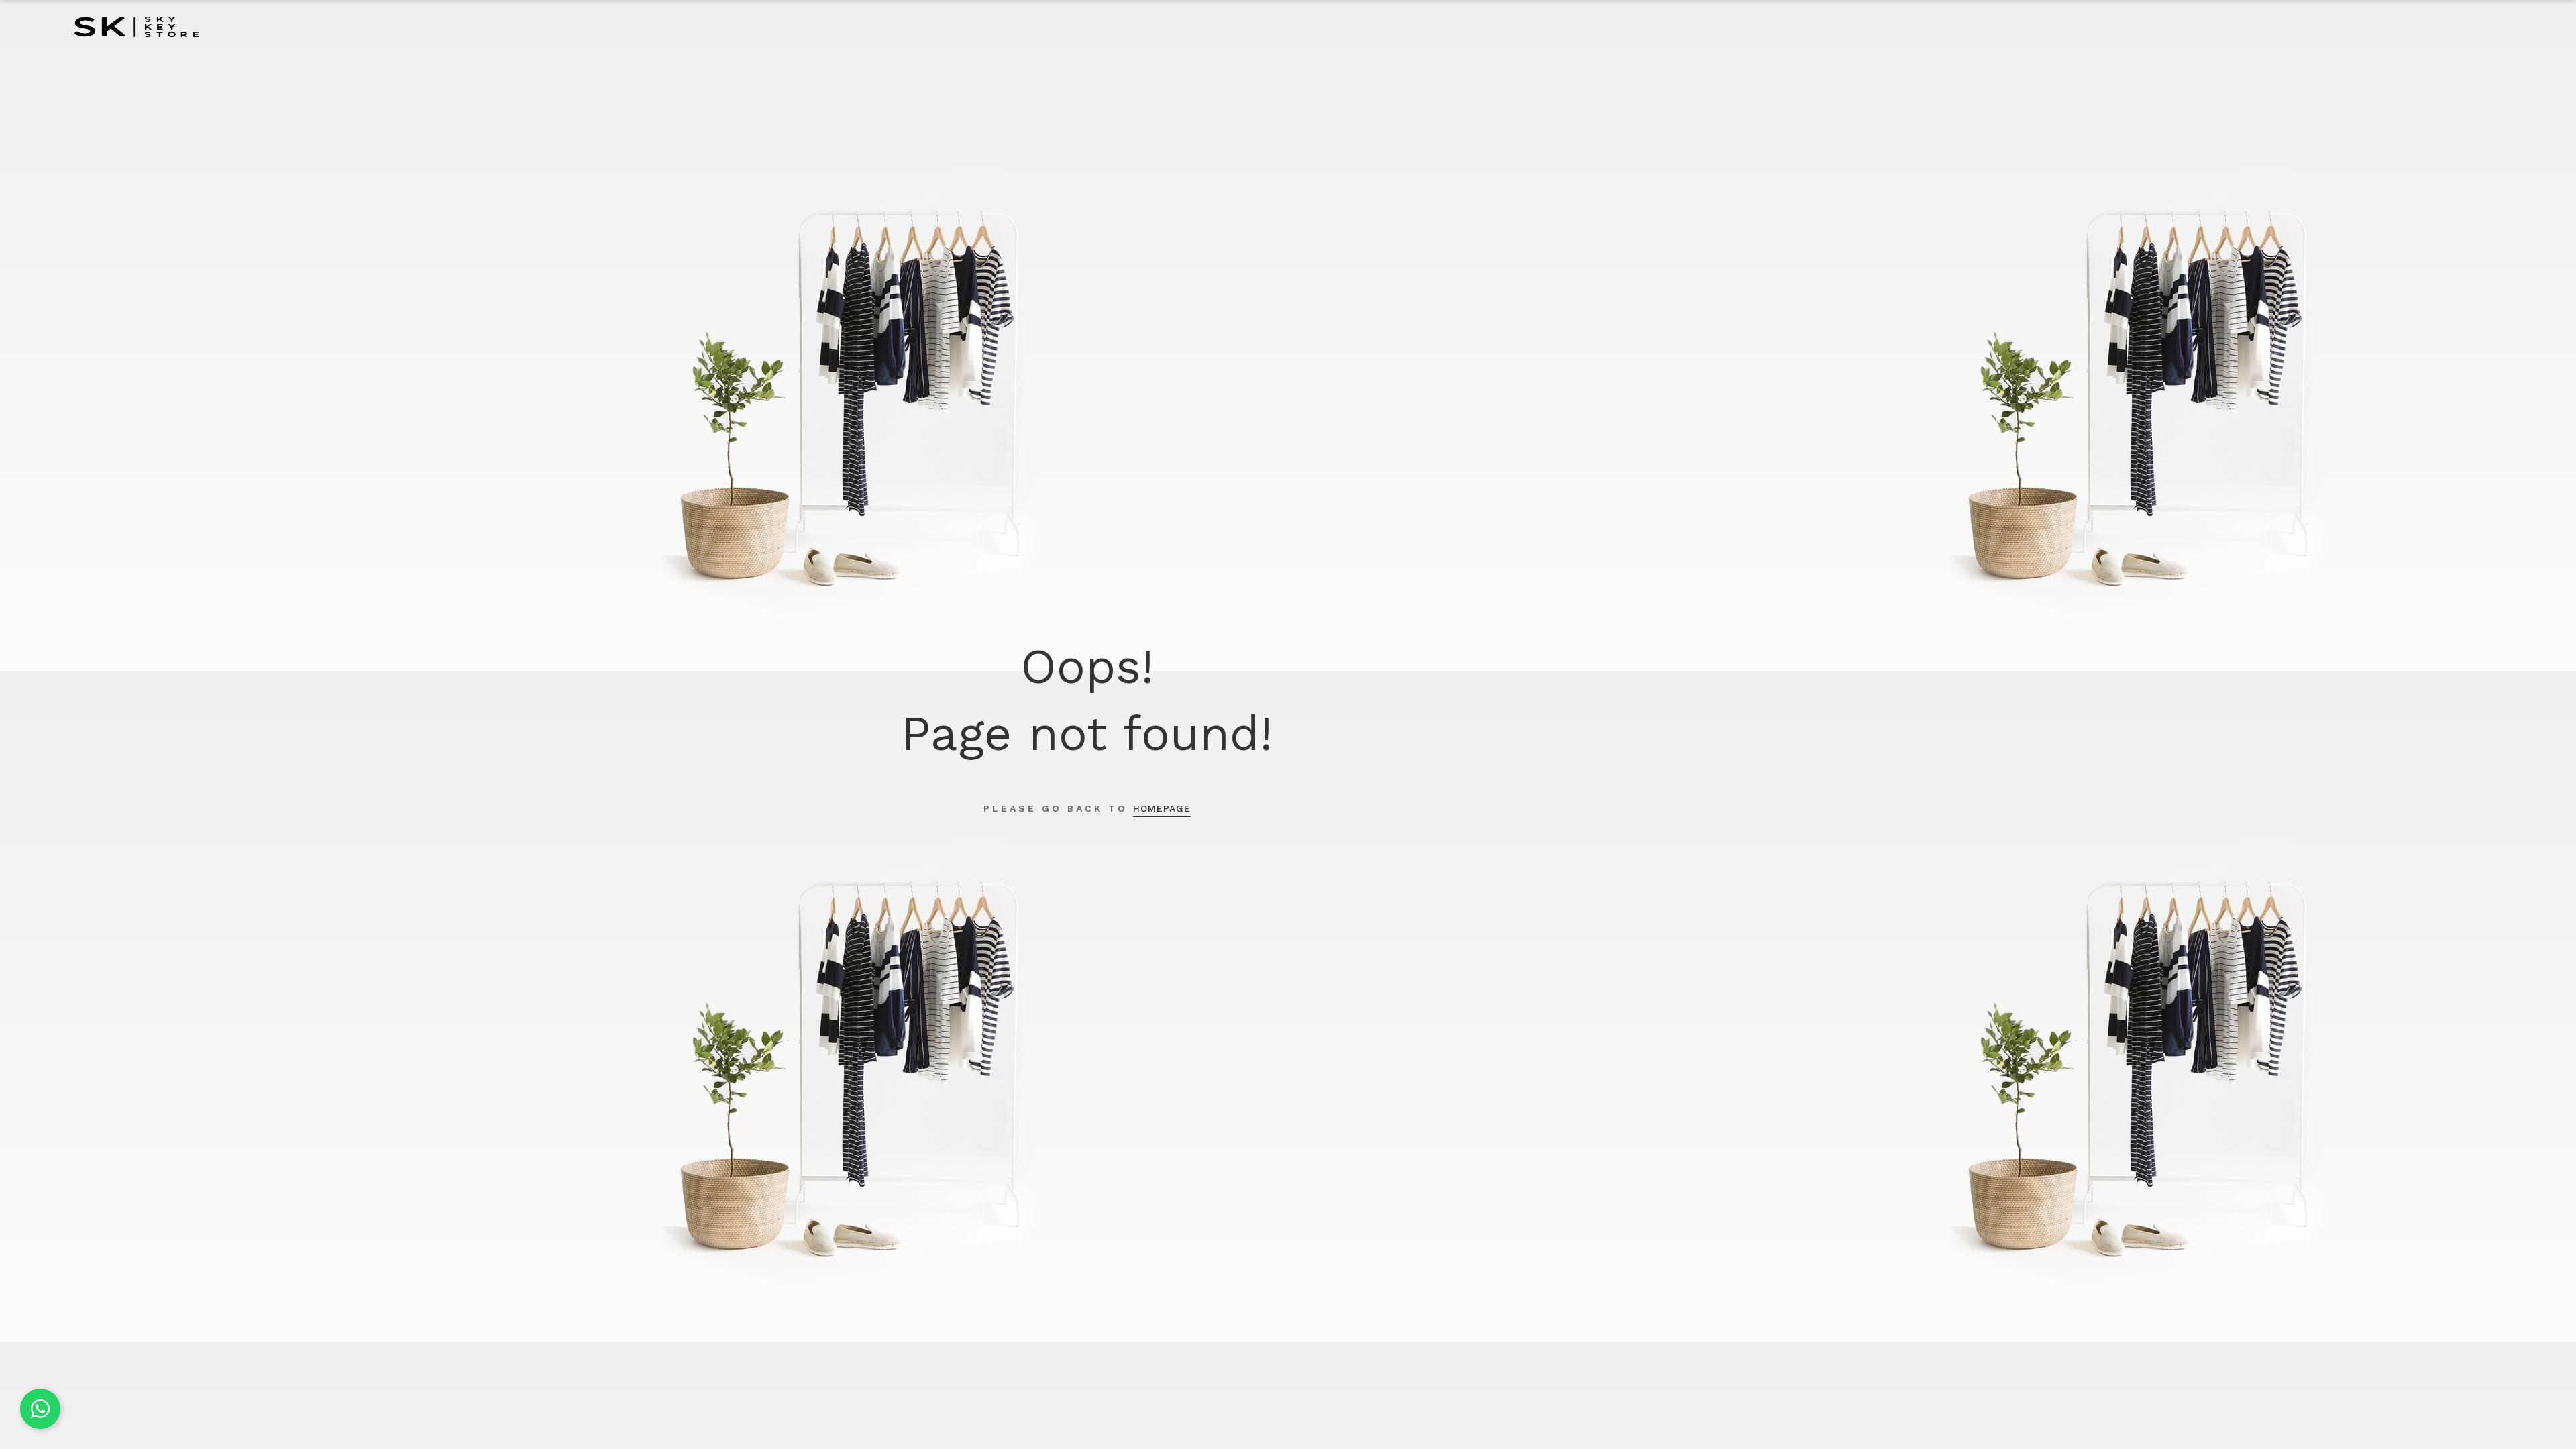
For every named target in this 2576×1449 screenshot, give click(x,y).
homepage (1162, 808)
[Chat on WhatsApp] (40, 1409)
